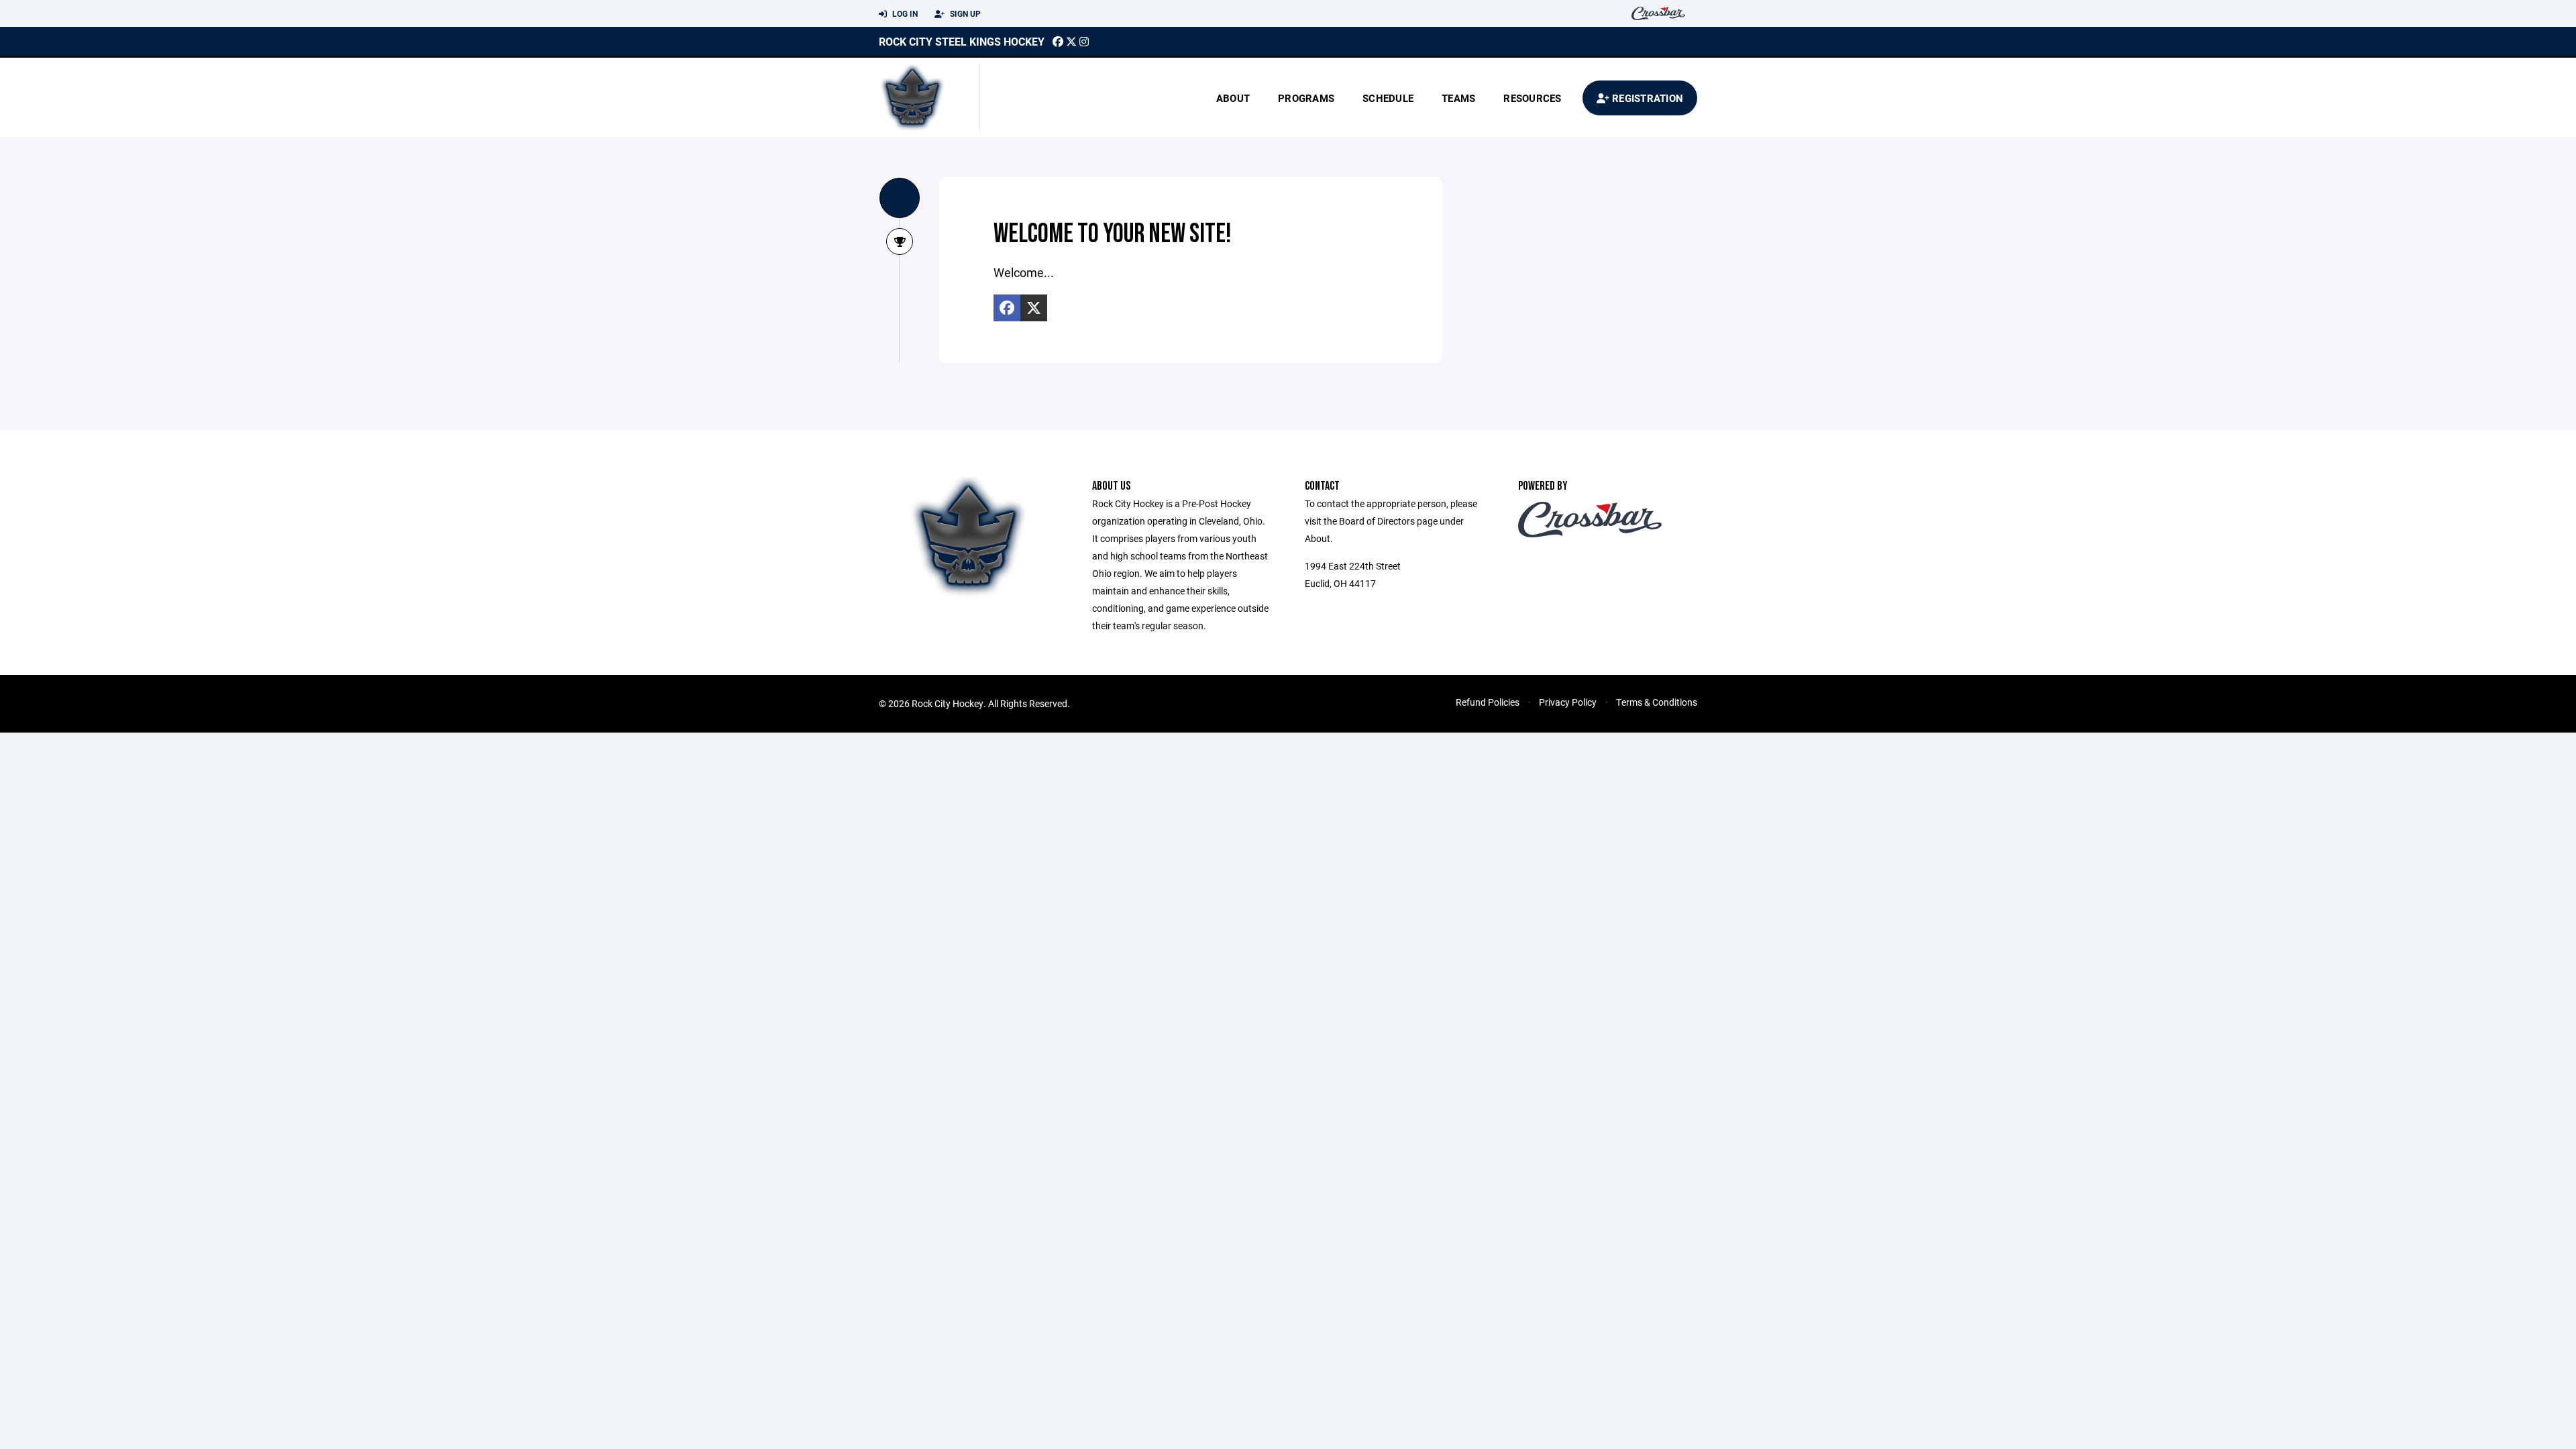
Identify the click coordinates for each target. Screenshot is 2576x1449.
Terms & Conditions (1657, 702)
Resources (1532, 98)
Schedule (1388, 98)
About (1233, 98)
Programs (1306, 98)
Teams (1458, 98)
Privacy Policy (1568, 702)
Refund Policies (1488, 702)
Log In (904, 13)
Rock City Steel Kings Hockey (962, 41)
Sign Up (964, 13)
